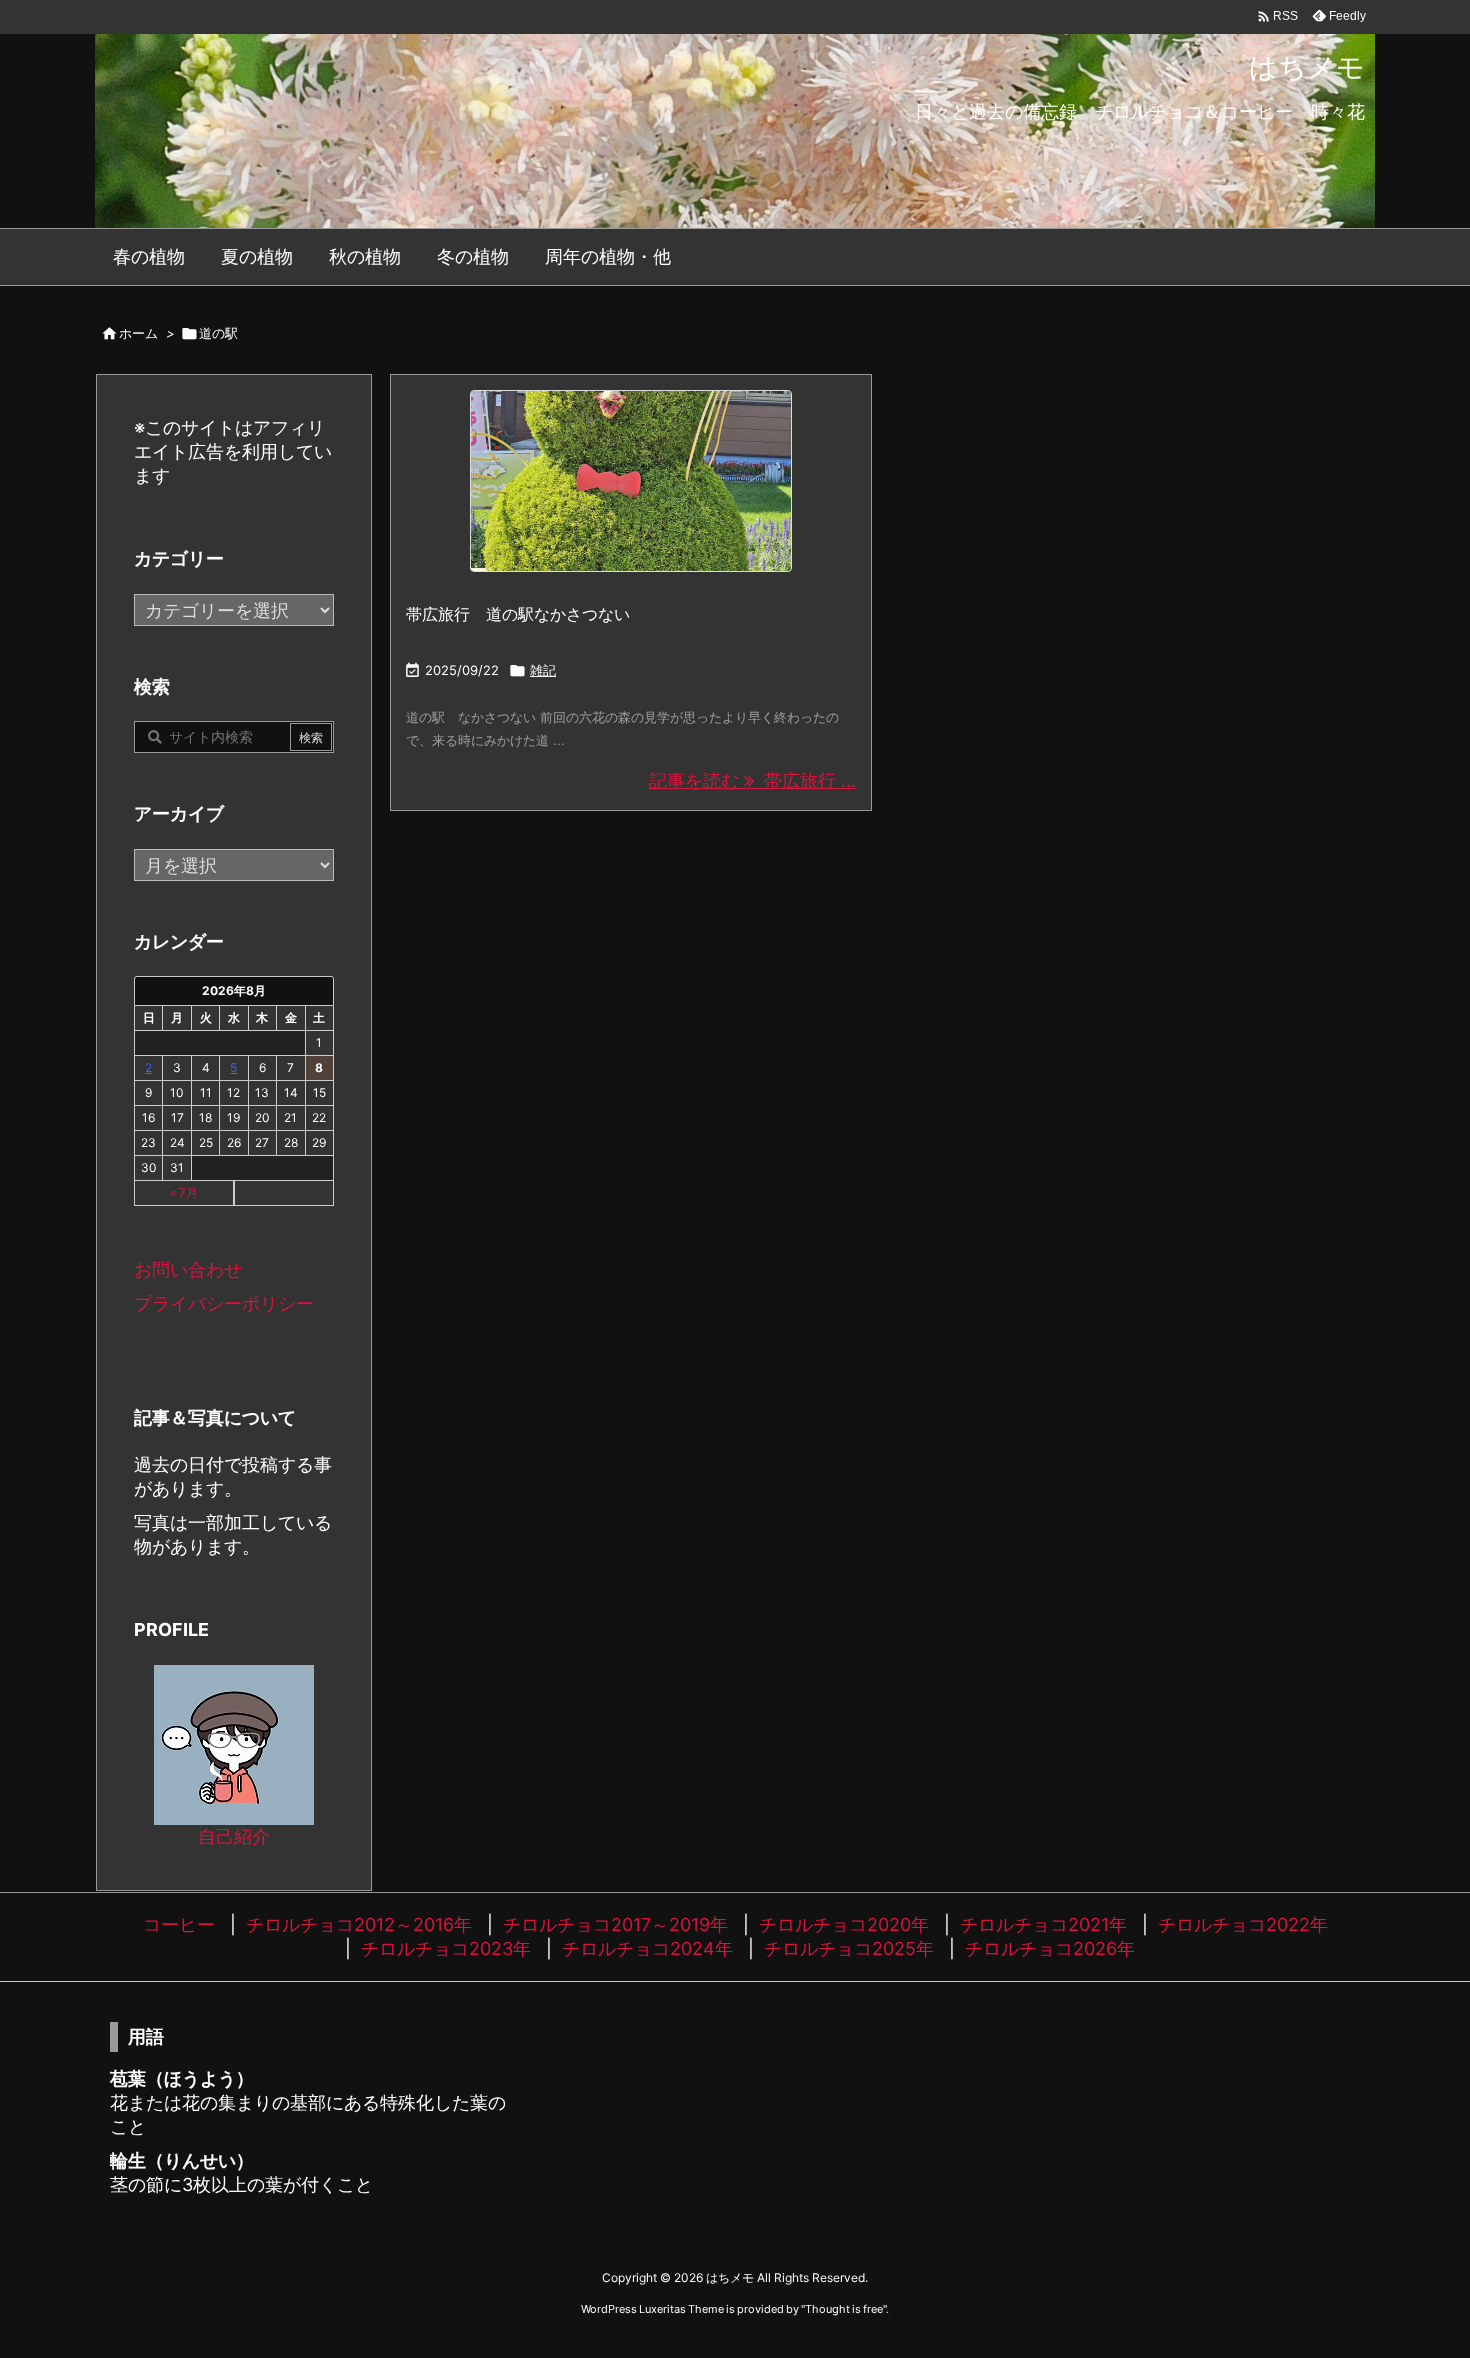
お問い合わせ (188, 1269)
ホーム (138, 333)
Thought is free (844, 2309)
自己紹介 (234, 1836)
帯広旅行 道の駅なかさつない (518, 614)
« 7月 (184, 1192)
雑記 (543, 670)
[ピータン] (631, 481)
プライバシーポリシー (224, 1303)
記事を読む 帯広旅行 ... (752, 780)
